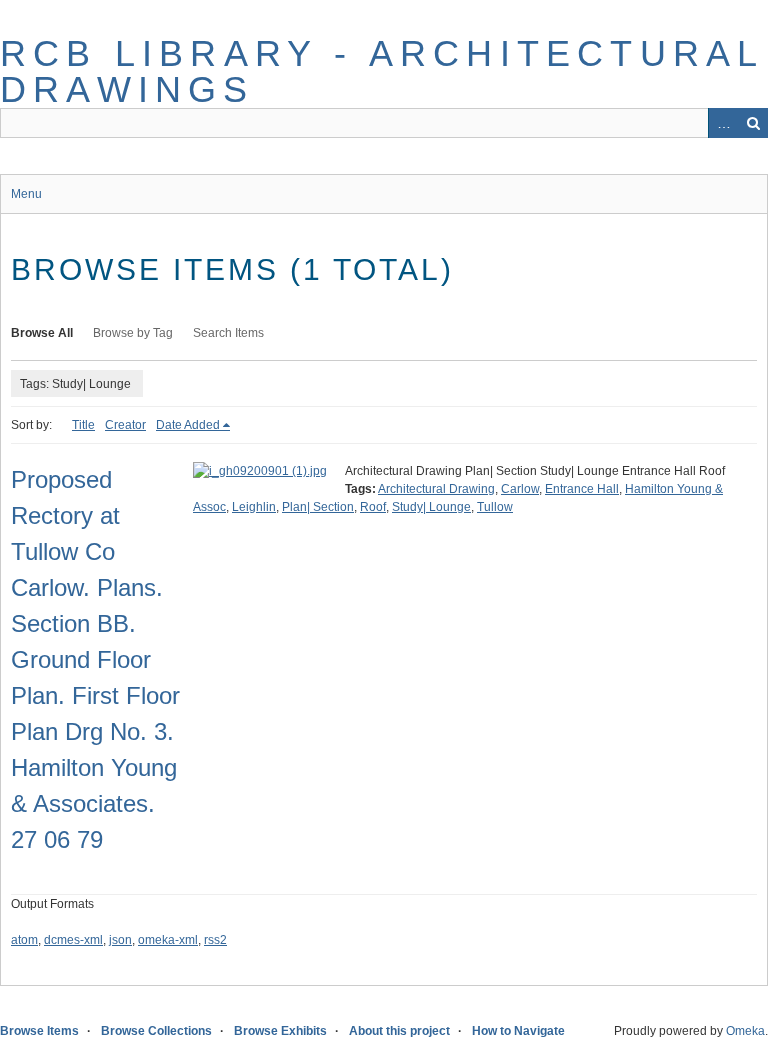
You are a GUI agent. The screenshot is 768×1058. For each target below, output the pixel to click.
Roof (373, 507)
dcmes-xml (73, 940)
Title (83, 425)
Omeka (745, 1031)
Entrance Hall (582, 489)
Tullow (495, 507)
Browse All (42, 333)
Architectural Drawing (436, 489)
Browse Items (39, 1031)
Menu (26, 194)
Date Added (188, 425)
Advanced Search (723, 123)
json (120, 940)
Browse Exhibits (280, 1031)
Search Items (228, 333)
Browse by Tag (133, 333)
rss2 (215, 940)
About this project (399, 1031)
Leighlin (254, 507)
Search (753, 123)
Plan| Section (318, 507)
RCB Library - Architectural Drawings (381, 71)
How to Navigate (518, 1031)
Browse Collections (156, 1031)
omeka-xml (168, 940)
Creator (125, 425)
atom (24, 940)
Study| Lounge (431, 507)
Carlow (520, 489)
